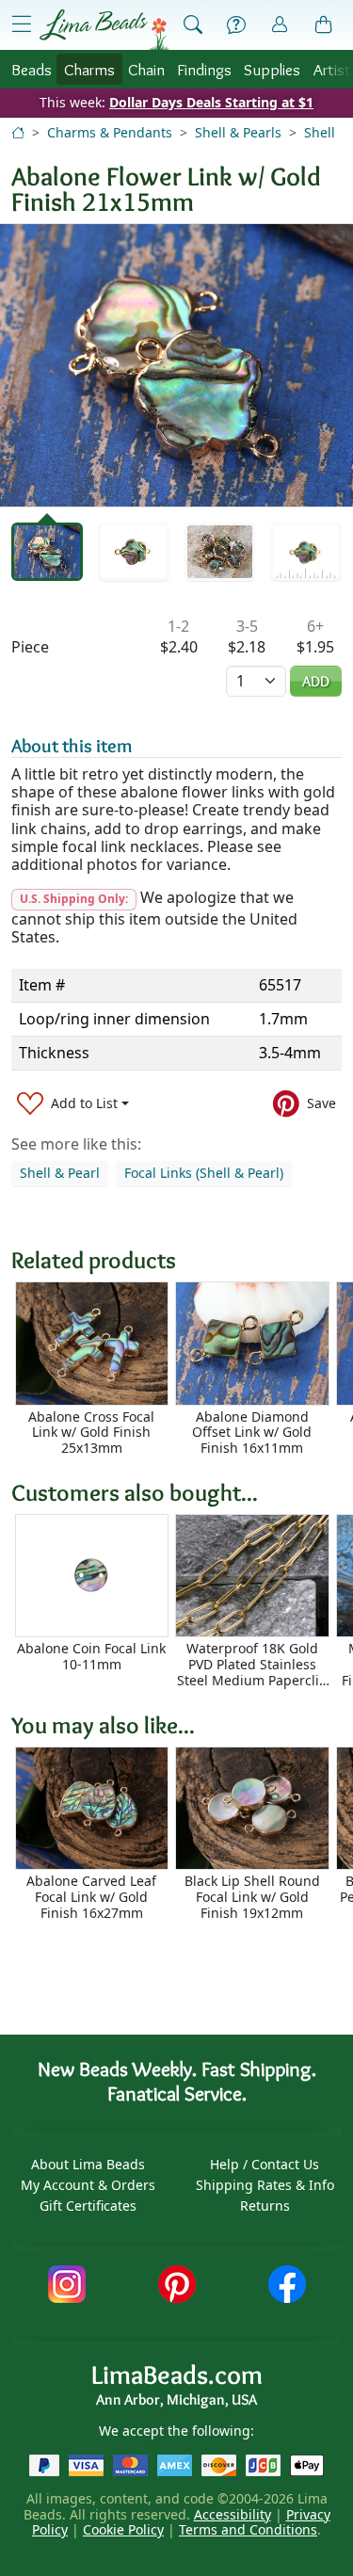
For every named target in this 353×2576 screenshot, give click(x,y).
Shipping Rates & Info (265, 2185)
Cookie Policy (123, 2529)
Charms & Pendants (110, 132)
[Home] (18, 132)
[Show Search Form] (193, 25)
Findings (204, 69)
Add (316, 681)
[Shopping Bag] (324, 25)
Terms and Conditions (248, 2529)
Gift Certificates (88, 2206)
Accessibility (233, 2514)
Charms (89, 69)
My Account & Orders (88, 2185)
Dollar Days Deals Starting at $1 (211, 102)
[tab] (47, 552)
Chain (146, 69)
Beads (32, 69)
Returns (265, 2206)
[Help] (236, 25)
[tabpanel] (176, 365)
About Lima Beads (88, 2164)
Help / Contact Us (265, 2164)
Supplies (272, 69)
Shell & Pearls (238, 132)
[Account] (280, 25)
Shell (320, 132)
